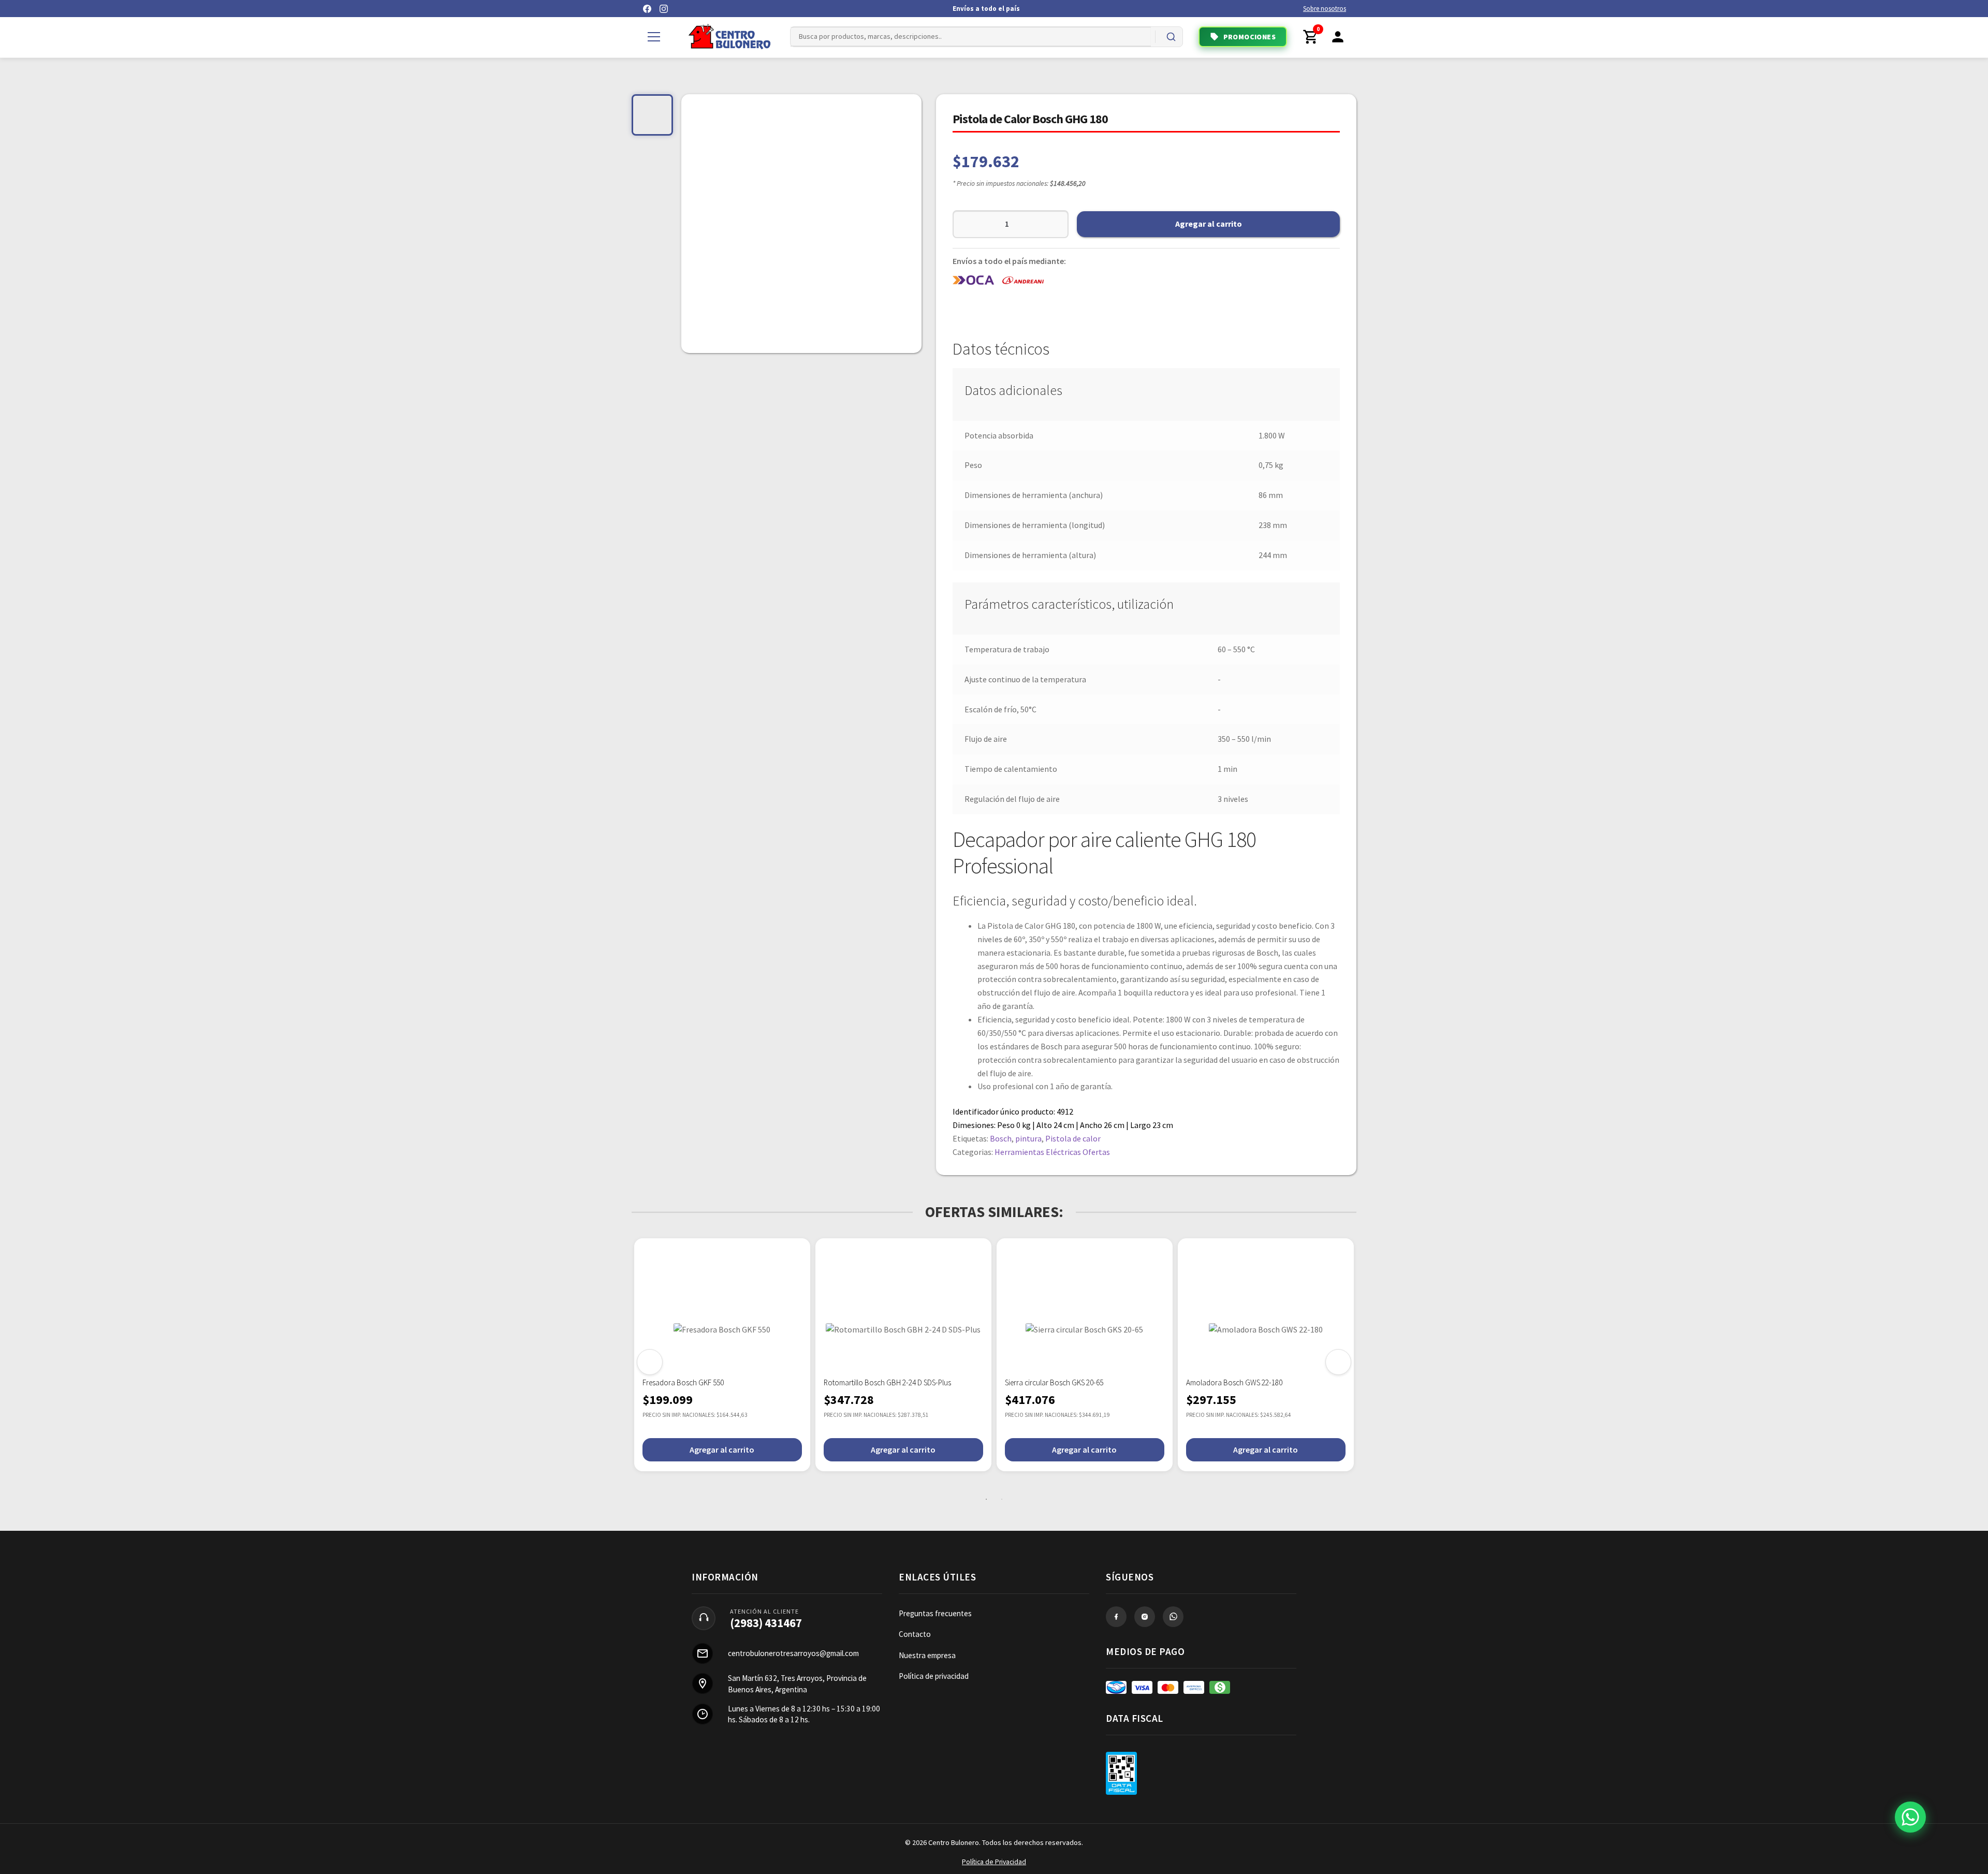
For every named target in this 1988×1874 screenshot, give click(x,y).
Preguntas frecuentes (935, 1613)
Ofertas (1096, 1152)
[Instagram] (664, 9)
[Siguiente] (1338, 1362)
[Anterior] (650, 1362)
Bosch (1001, 1138)
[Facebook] (647, 9)
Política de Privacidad (994, 1862)
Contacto (915, 1634)
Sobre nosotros (1325, 9)
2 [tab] (1002, 1499)
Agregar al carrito (1209, 224)
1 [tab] (986, 1499)
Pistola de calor (1073, 1138)
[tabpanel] (722, 1355)
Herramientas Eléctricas (1038, 1152)
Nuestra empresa (927, 1655)
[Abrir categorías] (654, 37)
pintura (1028, 1138)
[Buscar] (1171, 37)
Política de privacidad (934, 1676)
